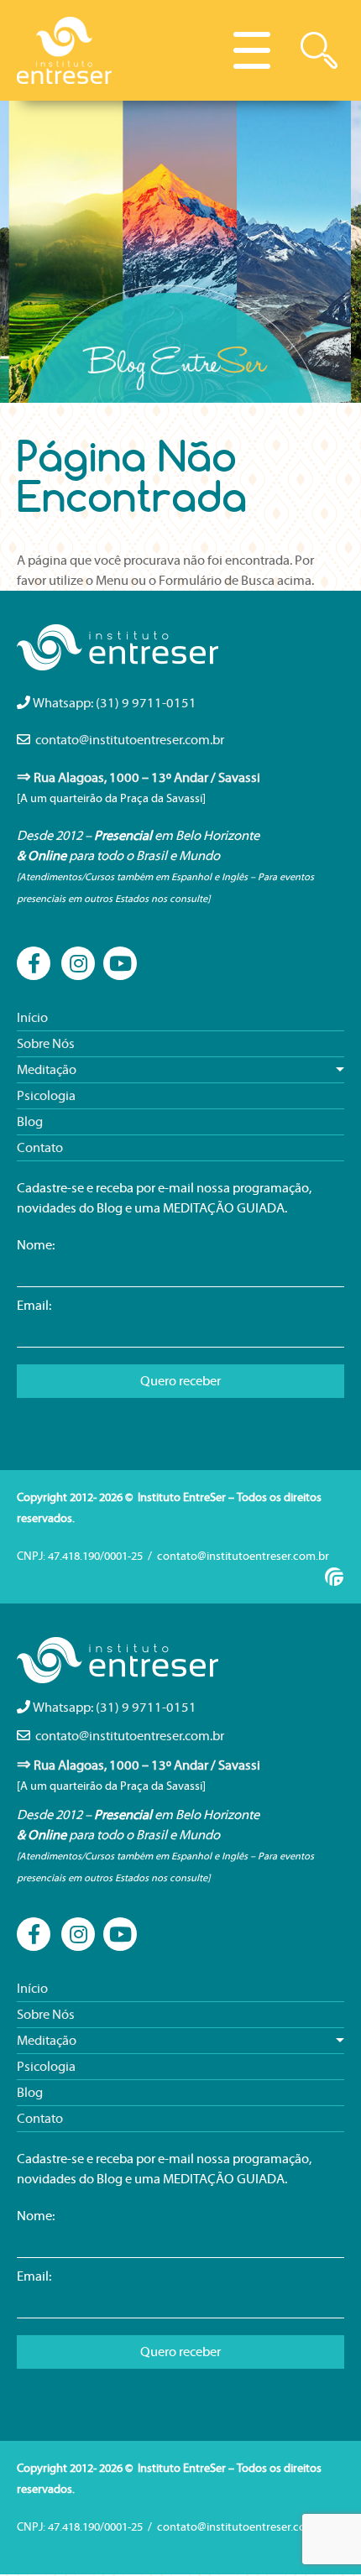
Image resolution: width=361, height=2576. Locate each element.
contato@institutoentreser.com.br (130, 740)
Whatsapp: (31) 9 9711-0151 (115, 703)
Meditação (47, 1070)
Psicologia (46, 1096)
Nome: (36, 1245)
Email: (34, 1306)
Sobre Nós (46, 1044)
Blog (30, 1122)
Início (32, 1018)
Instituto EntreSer (65, 50)
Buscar (319, 50)
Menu (252, 50)
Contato (40, 1148)
